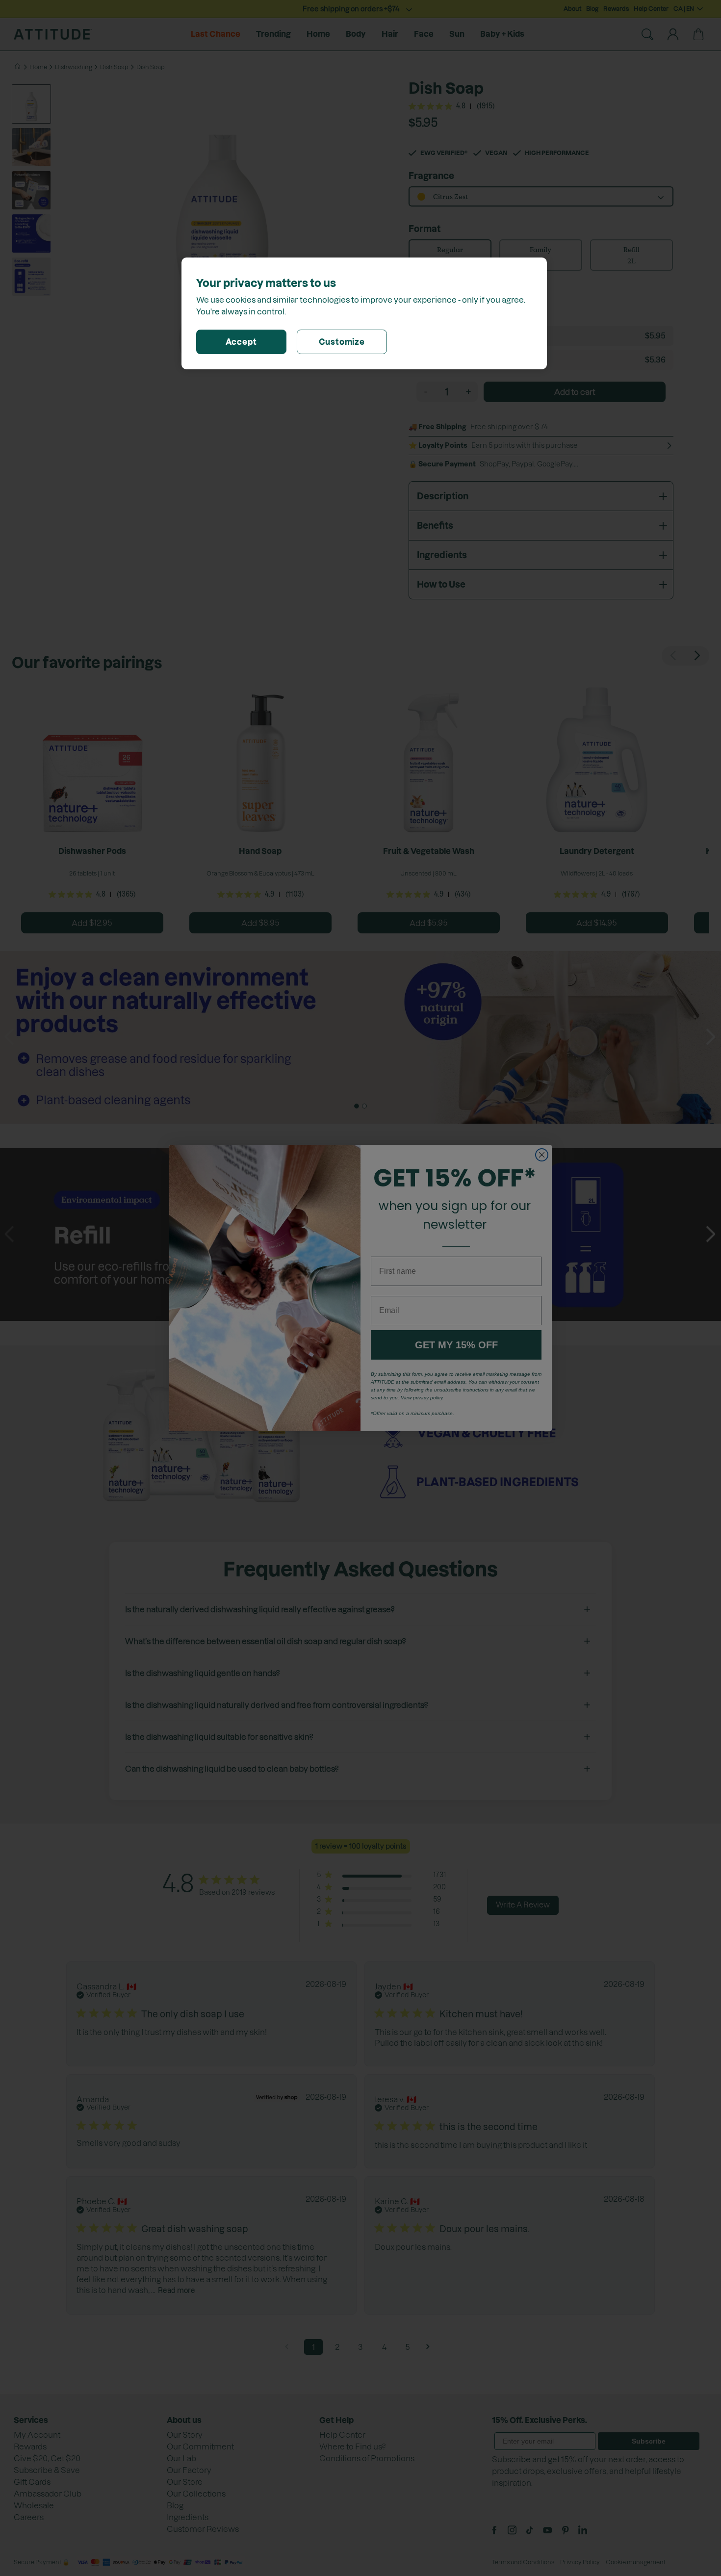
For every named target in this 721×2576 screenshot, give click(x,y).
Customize (342, 342)
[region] (364, 313)
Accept (241, 342)
